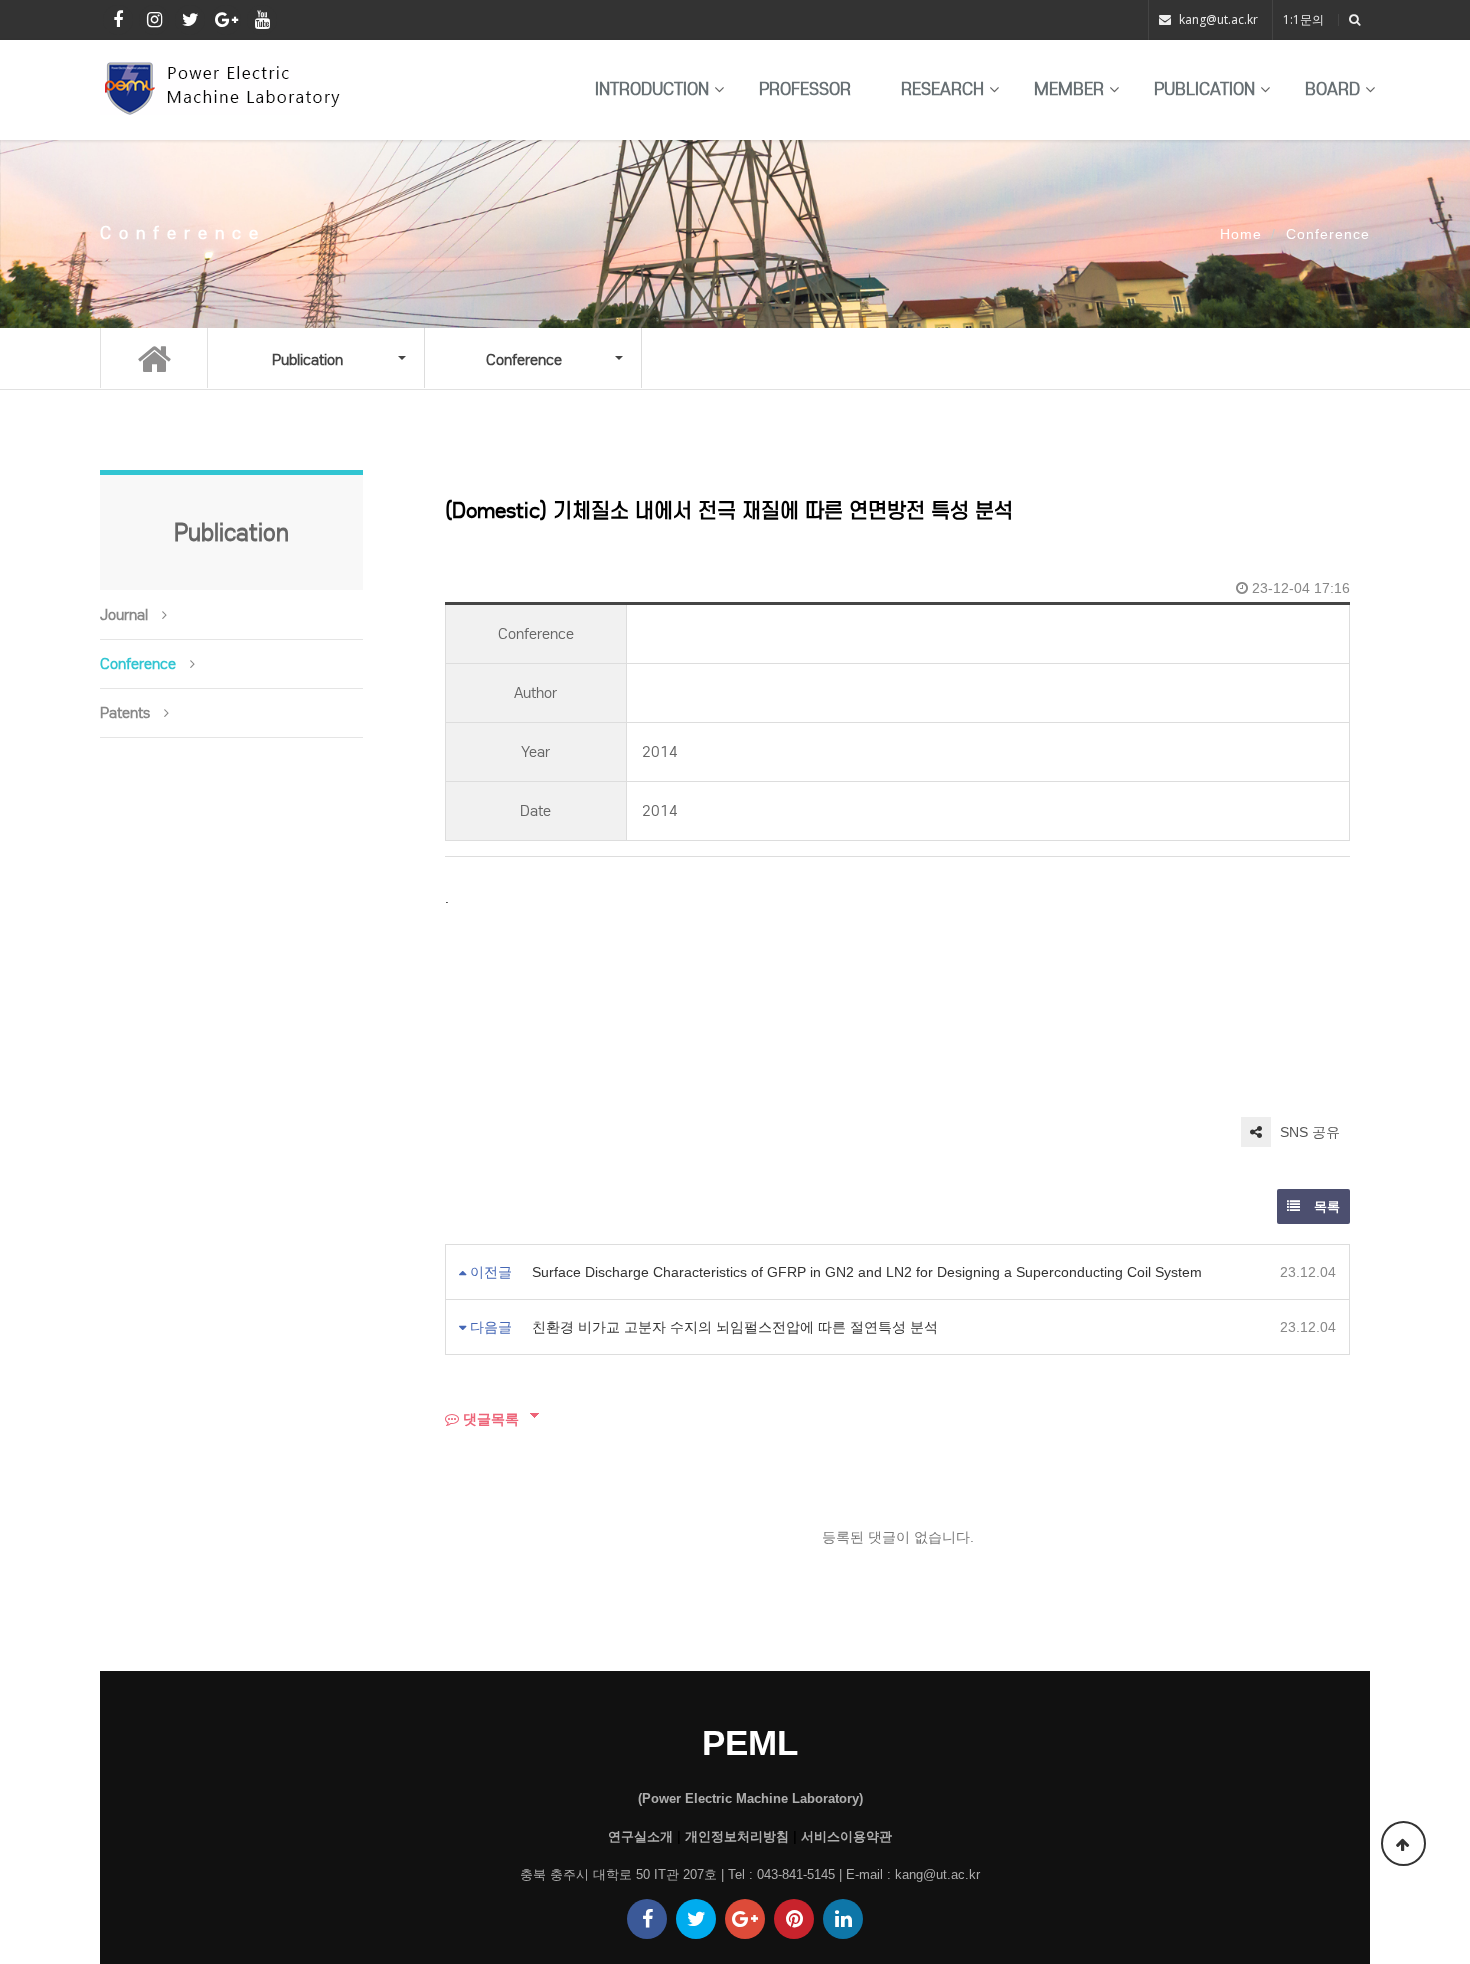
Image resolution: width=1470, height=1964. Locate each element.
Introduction (652, 89)
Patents (125, 713)
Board (1332, 89)
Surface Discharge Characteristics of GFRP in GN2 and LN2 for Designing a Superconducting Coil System (867, 1272)
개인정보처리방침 (737, 1837)
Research (942, 89)
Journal (124, 615)
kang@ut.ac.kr (1218, 19)
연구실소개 (640, 1837)
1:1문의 (1303, 19)
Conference (138, 664)
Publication (1204, 89)
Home (1241, 234)
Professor (805, 89)
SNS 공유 (1308, 1132)
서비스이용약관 (846, 1837)
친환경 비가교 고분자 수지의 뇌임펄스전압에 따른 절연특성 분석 (735, 1327)
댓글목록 (489, 1418)
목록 (1325, 1206)
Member (1069, 89)
